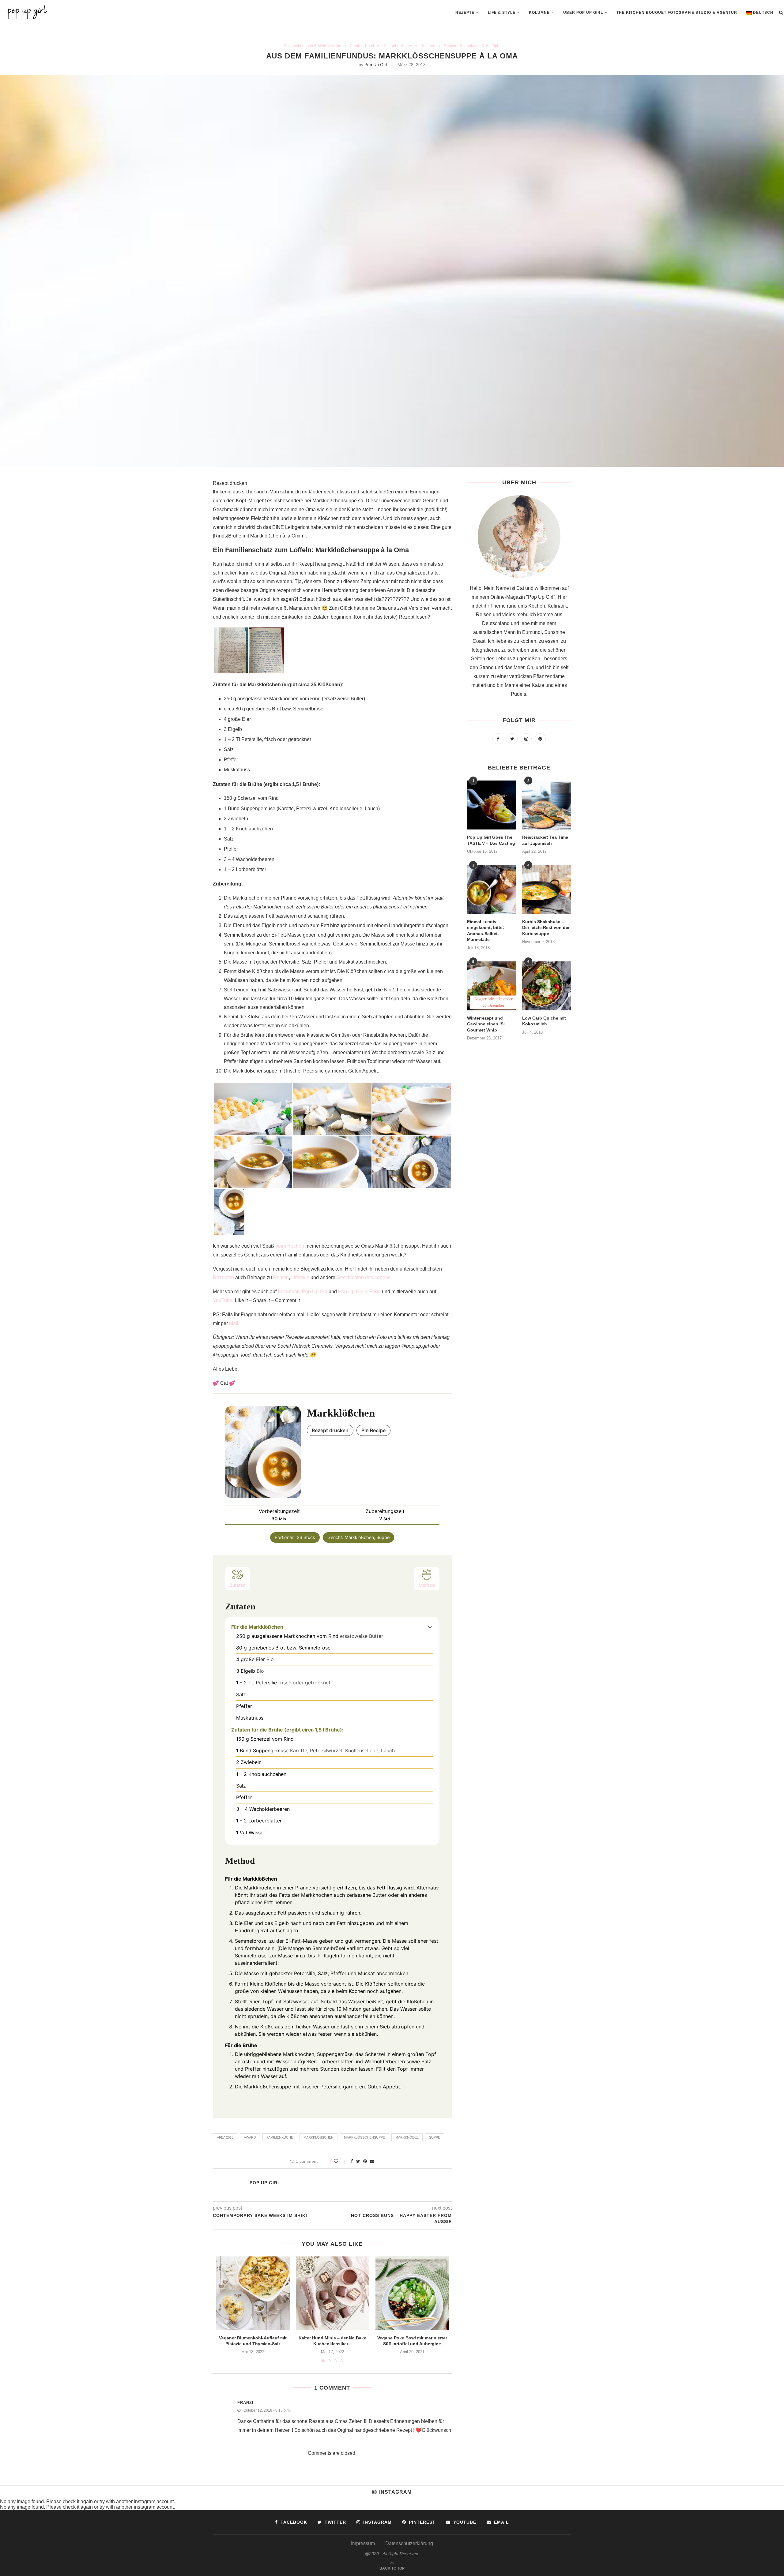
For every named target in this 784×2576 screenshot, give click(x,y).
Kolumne (539, 13)
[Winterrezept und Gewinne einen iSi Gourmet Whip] (492, 986)
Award (250, 2137)
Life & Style (502, 13)
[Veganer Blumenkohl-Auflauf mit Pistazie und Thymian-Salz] (253, 2293)
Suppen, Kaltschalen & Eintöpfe (472, 46)
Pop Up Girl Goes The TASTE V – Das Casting (491, 840)
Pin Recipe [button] (373, 1430)
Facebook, (289, 1292)
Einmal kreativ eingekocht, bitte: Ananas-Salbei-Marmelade (486, 931)
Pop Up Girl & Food (359, 1292)
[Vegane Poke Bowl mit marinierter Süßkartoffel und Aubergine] (412, 2293)
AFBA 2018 (225, 2137)
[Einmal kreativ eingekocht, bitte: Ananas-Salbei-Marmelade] (492, 889)
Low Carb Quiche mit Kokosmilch (544, 1021)
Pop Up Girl (376, 65)
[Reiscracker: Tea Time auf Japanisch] (547, 805)
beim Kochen (290, 1246)
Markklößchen (318, 2137)
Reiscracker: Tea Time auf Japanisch (545, 840)
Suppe (435, 2137)
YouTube (223, 1300)
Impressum (363, 2543)
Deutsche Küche (397, 46)
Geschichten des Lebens (364, 1277)
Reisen (281, 1277)
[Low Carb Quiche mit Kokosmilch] (547, 986)
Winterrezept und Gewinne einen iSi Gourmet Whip (486, 1024)
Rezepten (223, 1277)
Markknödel (407, 2137)
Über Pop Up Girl (583, 13)
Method (427, 1585)
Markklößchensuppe (364, 2137)
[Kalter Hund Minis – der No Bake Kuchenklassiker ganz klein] (333, 2293)
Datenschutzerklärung (409, 2543)
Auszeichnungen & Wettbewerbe (312, 46)
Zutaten (237, 1585)
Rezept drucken (230, 483)
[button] (430, 1627)
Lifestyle (300, 1277)
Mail (234, 1323)
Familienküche (280, 2137)
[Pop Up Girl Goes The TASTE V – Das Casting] (492, 805)
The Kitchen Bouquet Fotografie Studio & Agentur (677, 13)
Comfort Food (362, 46)
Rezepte (465, 13)
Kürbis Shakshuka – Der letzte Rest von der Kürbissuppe (546, 928)
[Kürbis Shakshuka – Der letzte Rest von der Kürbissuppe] (547, 889)
